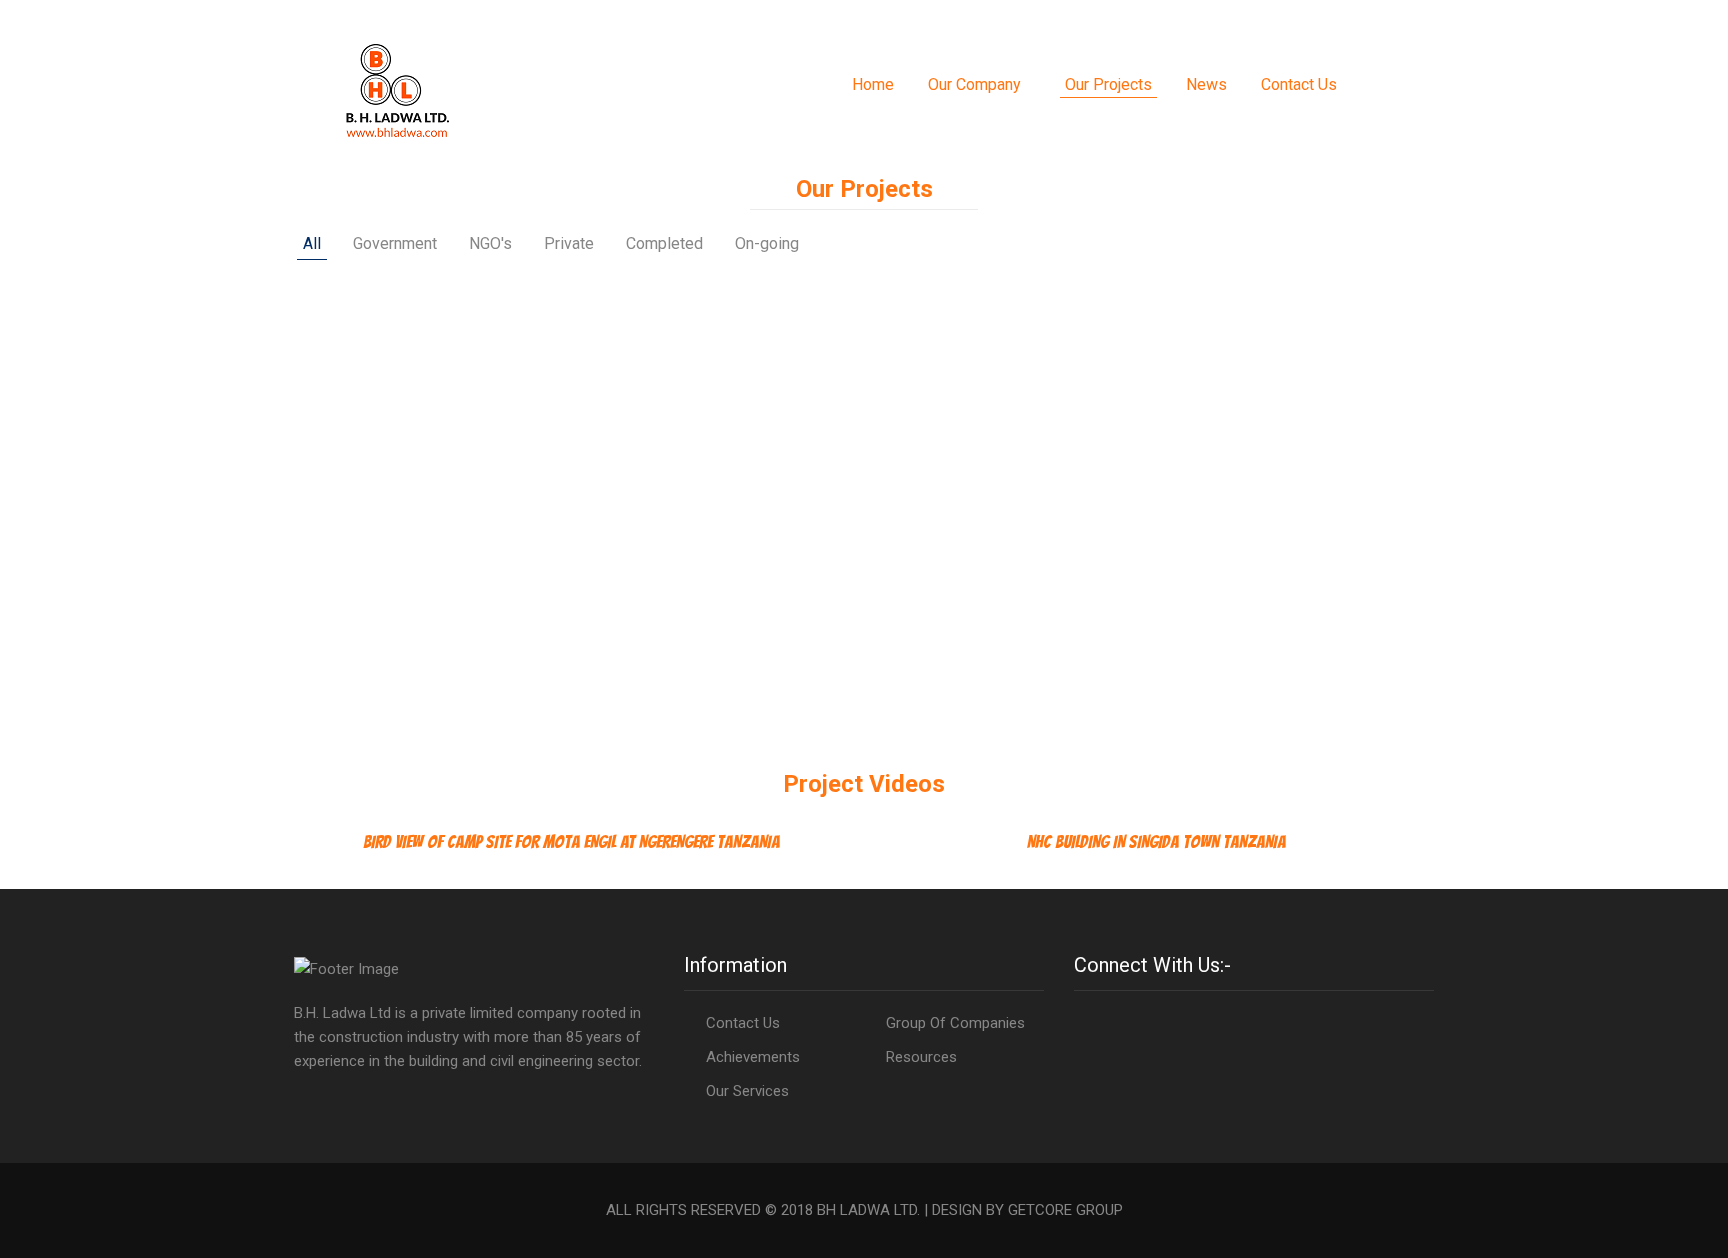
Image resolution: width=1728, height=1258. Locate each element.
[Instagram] (1098, 1023)
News (1206, 84)
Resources (921, 1057)
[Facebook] (1082, 1023)
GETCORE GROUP (1065, 1210)
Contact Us (1299, 84)
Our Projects (1108, 84)
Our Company (974, 84)
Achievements (753, 1057)
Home (873, 84)
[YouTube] (1112, 1023)
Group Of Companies (955, 1023)
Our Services (747, 1091)
